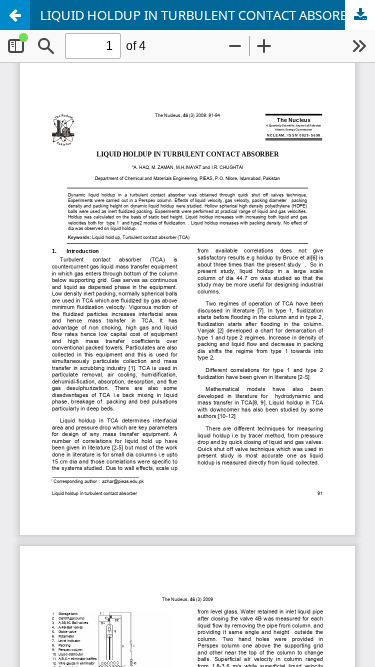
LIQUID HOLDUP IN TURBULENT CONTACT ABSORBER (201, 15)
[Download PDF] (360, 15)
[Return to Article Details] (15, 15)
